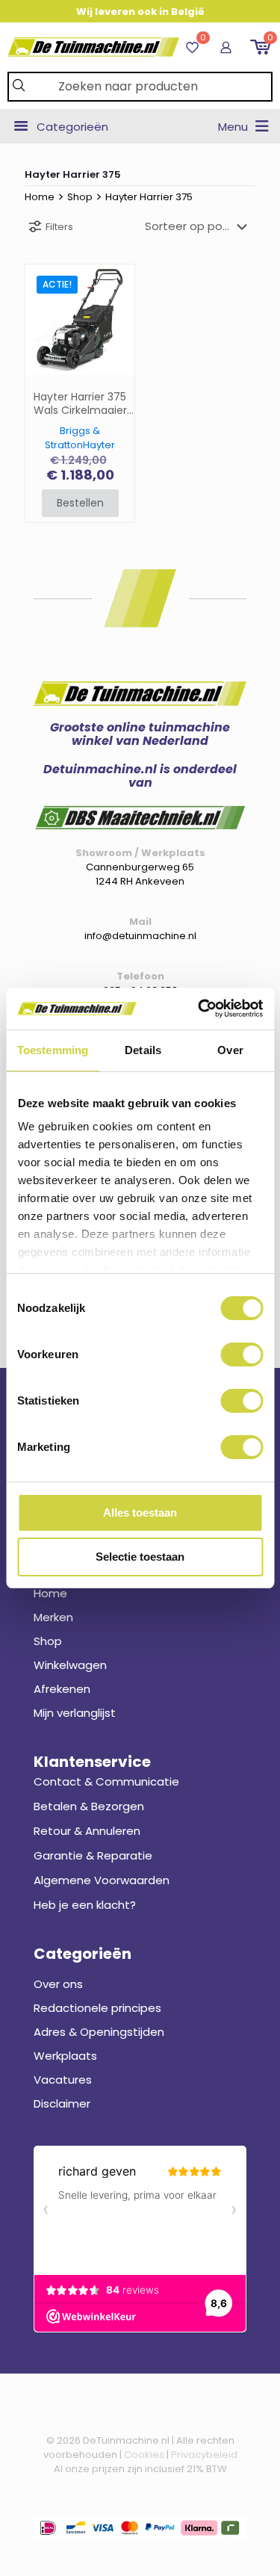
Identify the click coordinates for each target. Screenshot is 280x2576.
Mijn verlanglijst (75, 1713)
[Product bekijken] (117, 303)
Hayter (99, 445)
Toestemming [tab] (53, 1050)
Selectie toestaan (140, 1557)
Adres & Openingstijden (99, 2032)
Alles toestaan (140, 1513)
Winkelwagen (70, 1665)
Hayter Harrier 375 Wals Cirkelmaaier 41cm (80, 404)
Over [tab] (230, 1050)
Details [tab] (143, 1050)
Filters (59, 227)
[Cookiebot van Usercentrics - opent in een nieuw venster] (199, 1009)
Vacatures (63, 2080)
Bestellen (80, 503)
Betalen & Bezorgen (89, 1806)
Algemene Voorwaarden (102, 1880)
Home (40, 197)
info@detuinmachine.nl (140, 936)
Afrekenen (62, 1689)
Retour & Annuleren (87, 1831)
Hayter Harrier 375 (149, 197)
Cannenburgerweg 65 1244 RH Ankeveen (140, 874)
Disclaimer (62, 2103)
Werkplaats (65, 2056)
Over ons (58, 1984)
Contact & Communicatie (106, 1781)
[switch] (242, 1354)
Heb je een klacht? (85, 1905)
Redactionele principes (97, 2008)
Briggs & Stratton (72, 438)
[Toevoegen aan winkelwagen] (117, 282)
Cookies (144, 2455)
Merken (53, 1617)
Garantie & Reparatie (93, 1855)
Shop (80, 197)
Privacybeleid (204, 2455)
